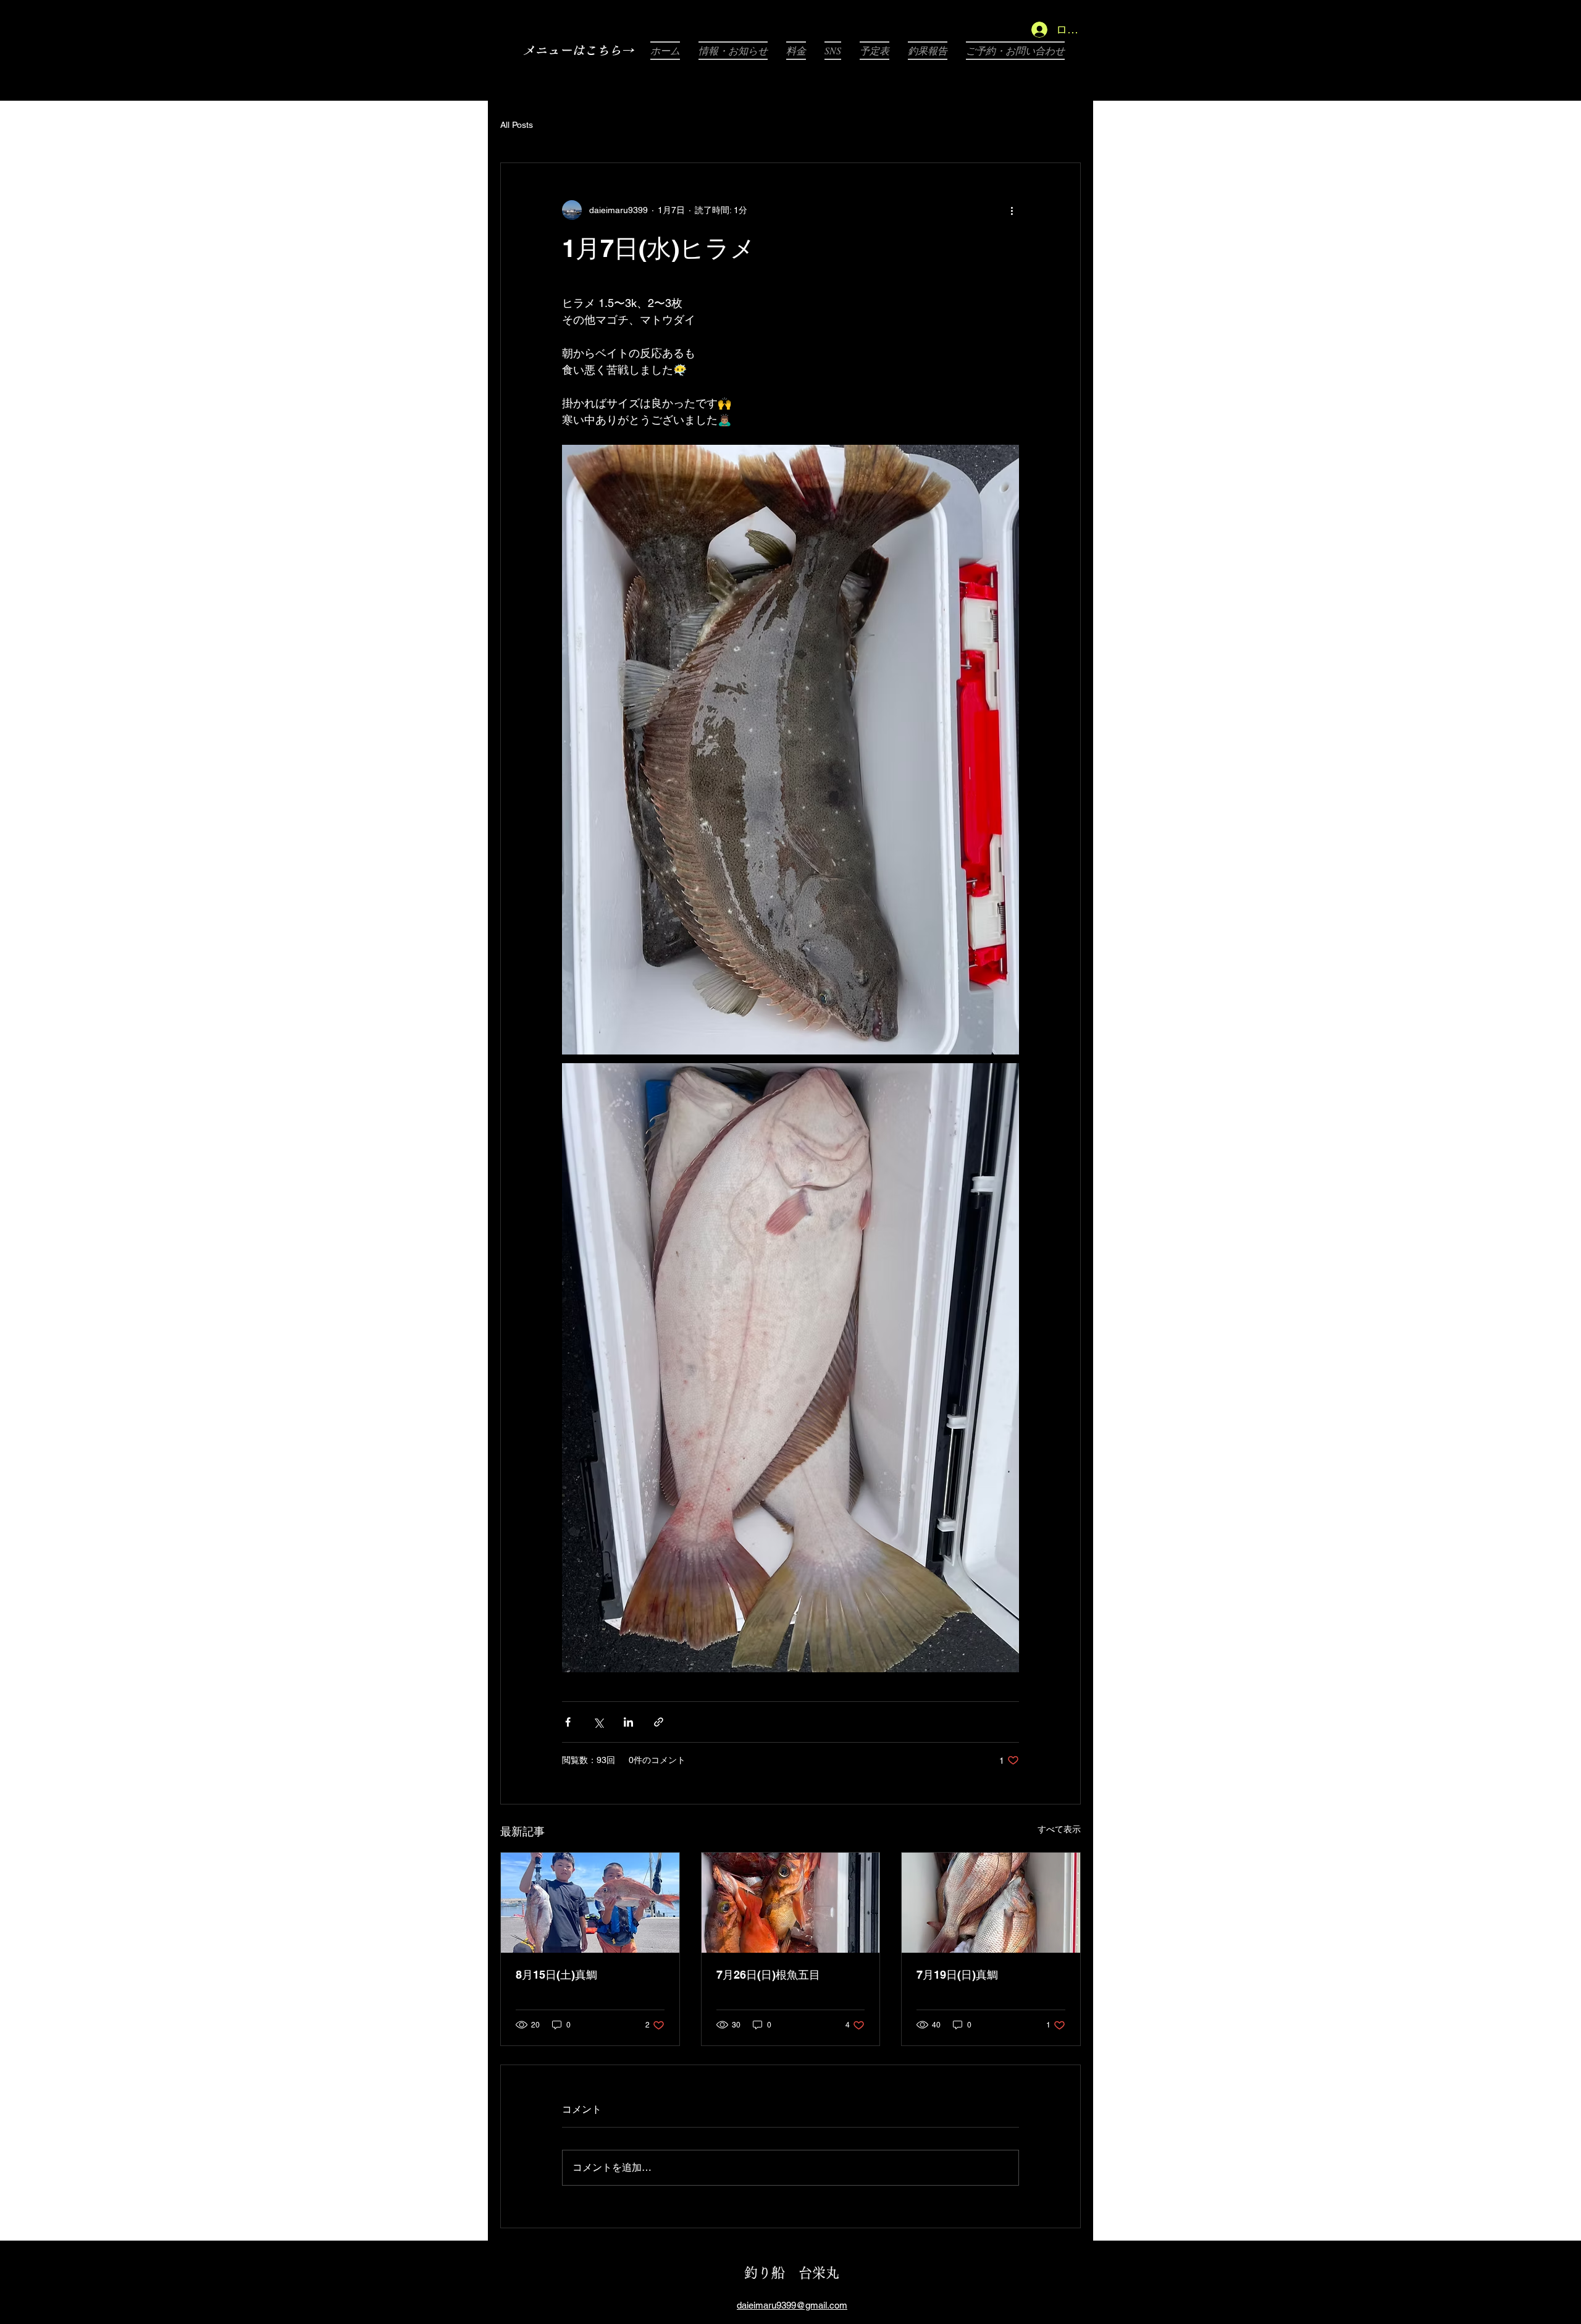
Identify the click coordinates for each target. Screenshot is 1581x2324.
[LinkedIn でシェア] (628, 1722)
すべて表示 (1059, 1829)
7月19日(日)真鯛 (957, 1975)
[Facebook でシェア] (568, 1722)
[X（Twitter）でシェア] (598, 1722)
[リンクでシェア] (659, 1722)
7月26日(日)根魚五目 (768, 1975)
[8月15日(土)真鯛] (590, 1903)
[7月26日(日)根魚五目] (791, 1903)
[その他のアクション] (1012, 210)
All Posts (517, 125)
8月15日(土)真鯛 (556, 1975)
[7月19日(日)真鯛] (991, 1903)
